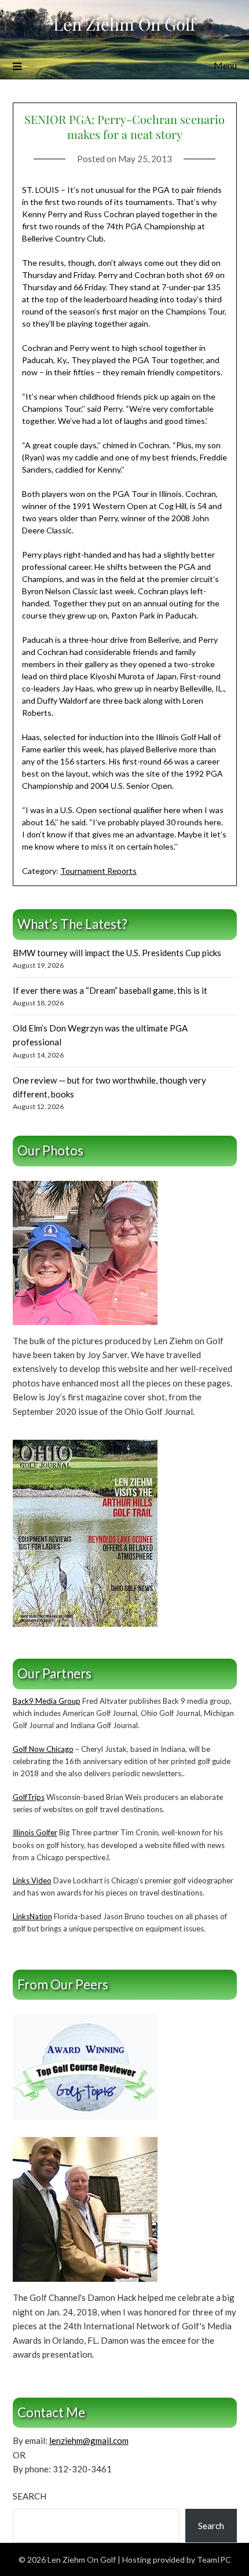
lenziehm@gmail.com (89, 2440)
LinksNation (32, 1916)
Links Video (32, 1880)
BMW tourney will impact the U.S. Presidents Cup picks (117, 953)
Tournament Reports (98, 871)
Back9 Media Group (47, 1701)
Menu (225, 65)
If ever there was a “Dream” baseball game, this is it (110, 990)
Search (30, 2496)
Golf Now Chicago (43, 1749)
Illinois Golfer (35, 1832)
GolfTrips (29, 1797)
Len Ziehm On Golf (124, 24)
